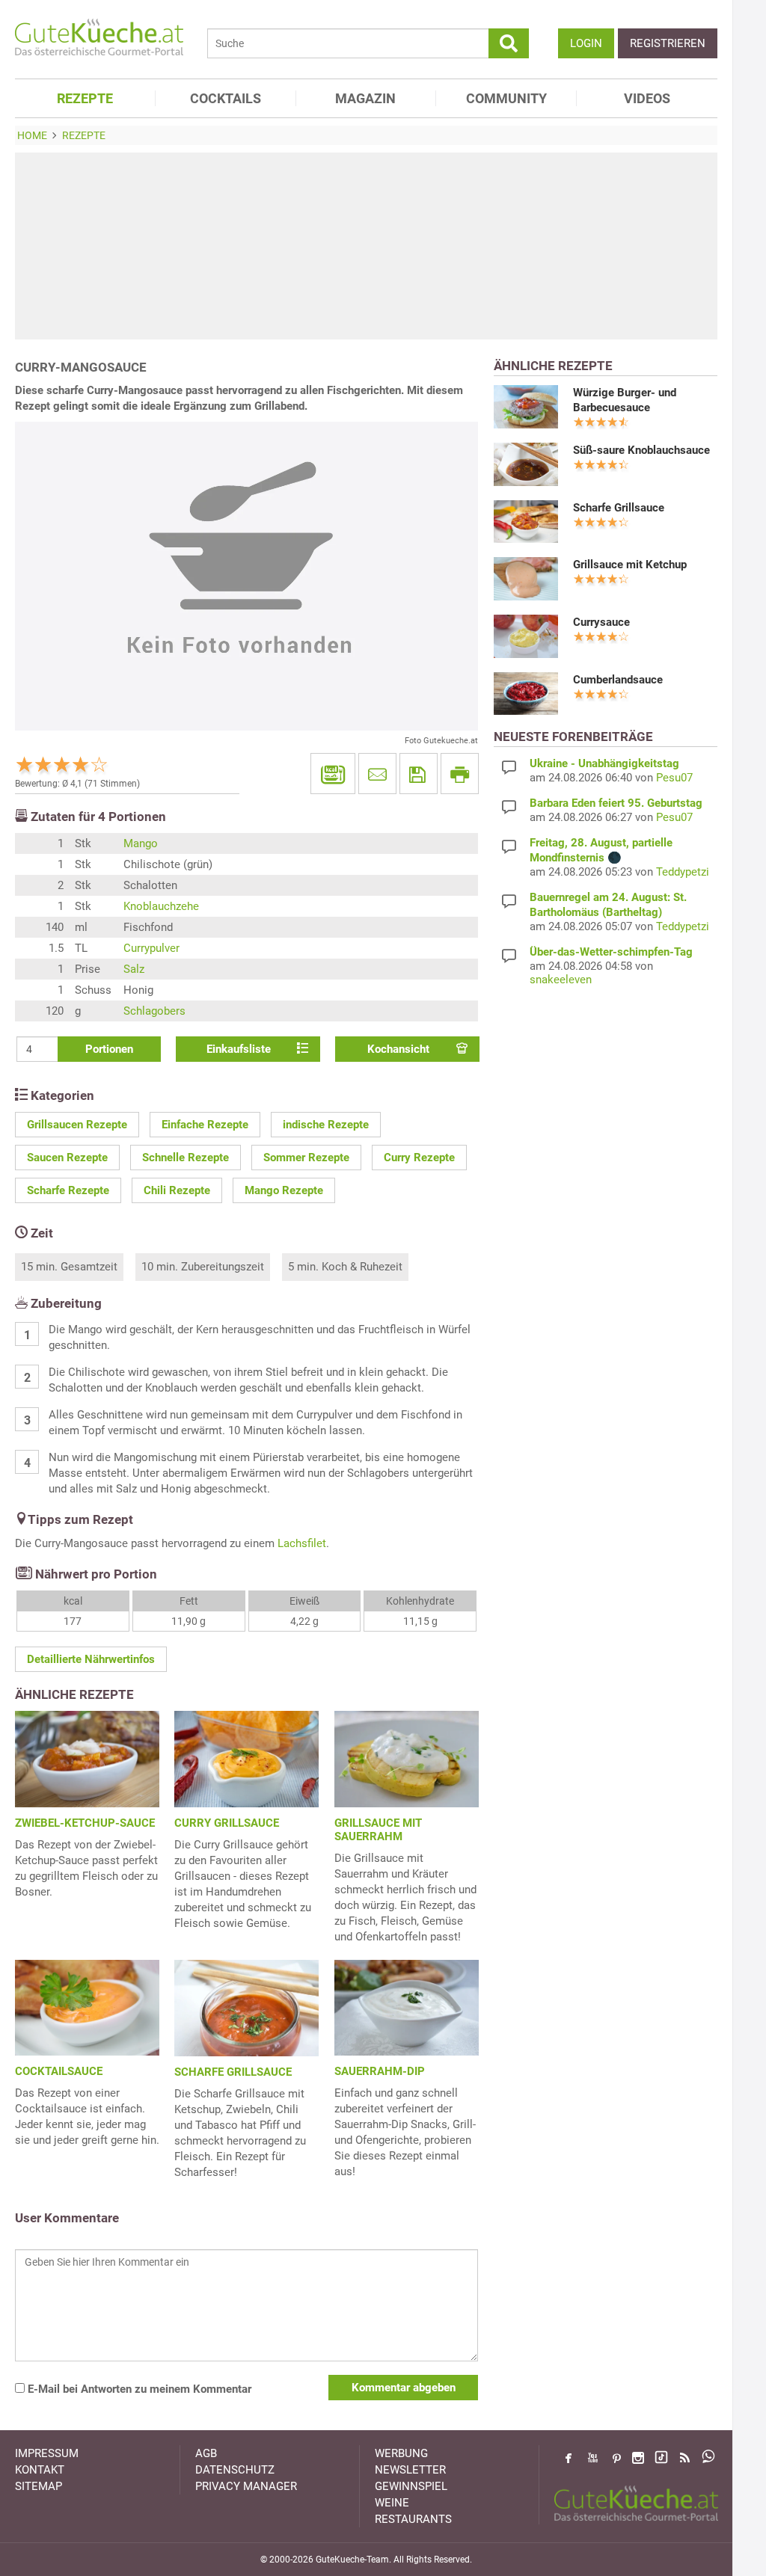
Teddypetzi (683, 872)
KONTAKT (40, 2470)
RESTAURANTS (413, 2519)
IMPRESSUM (47, 2453)
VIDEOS (647, 98)
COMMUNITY (506, 98)
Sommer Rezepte (306, 1158)
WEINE (392, 2503)
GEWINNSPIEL (411, 2486)
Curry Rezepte (419, 1158)
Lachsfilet (302, 1543)
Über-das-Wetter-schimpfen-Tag (611, 952)
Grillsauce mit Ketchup (630, 565)
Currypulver (151, 948)
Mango (141, 843)
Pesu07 (674, 778)
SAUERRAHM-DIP (380, 2071)
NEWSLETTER (410, 2470)
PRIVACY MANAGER (246, 2486)
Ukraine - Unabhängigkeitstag (604, 763)
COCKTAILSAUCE (59, 2071)
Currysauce (601, 622)
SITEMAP (39, 2486)
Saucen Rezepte (67, 1158)
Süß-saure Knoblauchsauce (641, 450)
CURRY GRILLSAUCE (227, 1823)
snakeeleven (561, 980)
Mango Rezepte (284, 1190)
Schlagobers (154, 1011)
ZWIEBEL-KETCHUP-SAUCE (85, 1823)
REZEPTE (85, 98)
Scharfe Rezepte (68, 1190)
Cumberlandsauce (618, 680)
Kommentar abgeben (404, 2388)
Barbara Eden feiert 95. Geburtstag (616, 803)
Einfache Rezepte (205, 1125)
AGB (206, 2453)
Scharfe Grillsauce (619, 508)
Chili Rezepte (177, 1190)
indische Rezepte (326, 1125)
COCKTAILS (226, 98)
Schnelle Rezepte (186, 1158)
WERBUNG (401, 2453)
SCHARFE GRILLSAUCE (233, 2072)
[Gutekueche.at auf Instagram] (638, 2458)
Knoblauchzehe (161, 906)
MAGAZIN (365, 98)
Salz (134, 969)
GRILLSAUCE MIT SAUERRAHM (378, 1830)
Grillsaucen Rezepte (77, 1125)
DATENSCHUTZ (235, 2470)
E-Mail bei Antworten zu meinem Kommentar (138, 2389)
